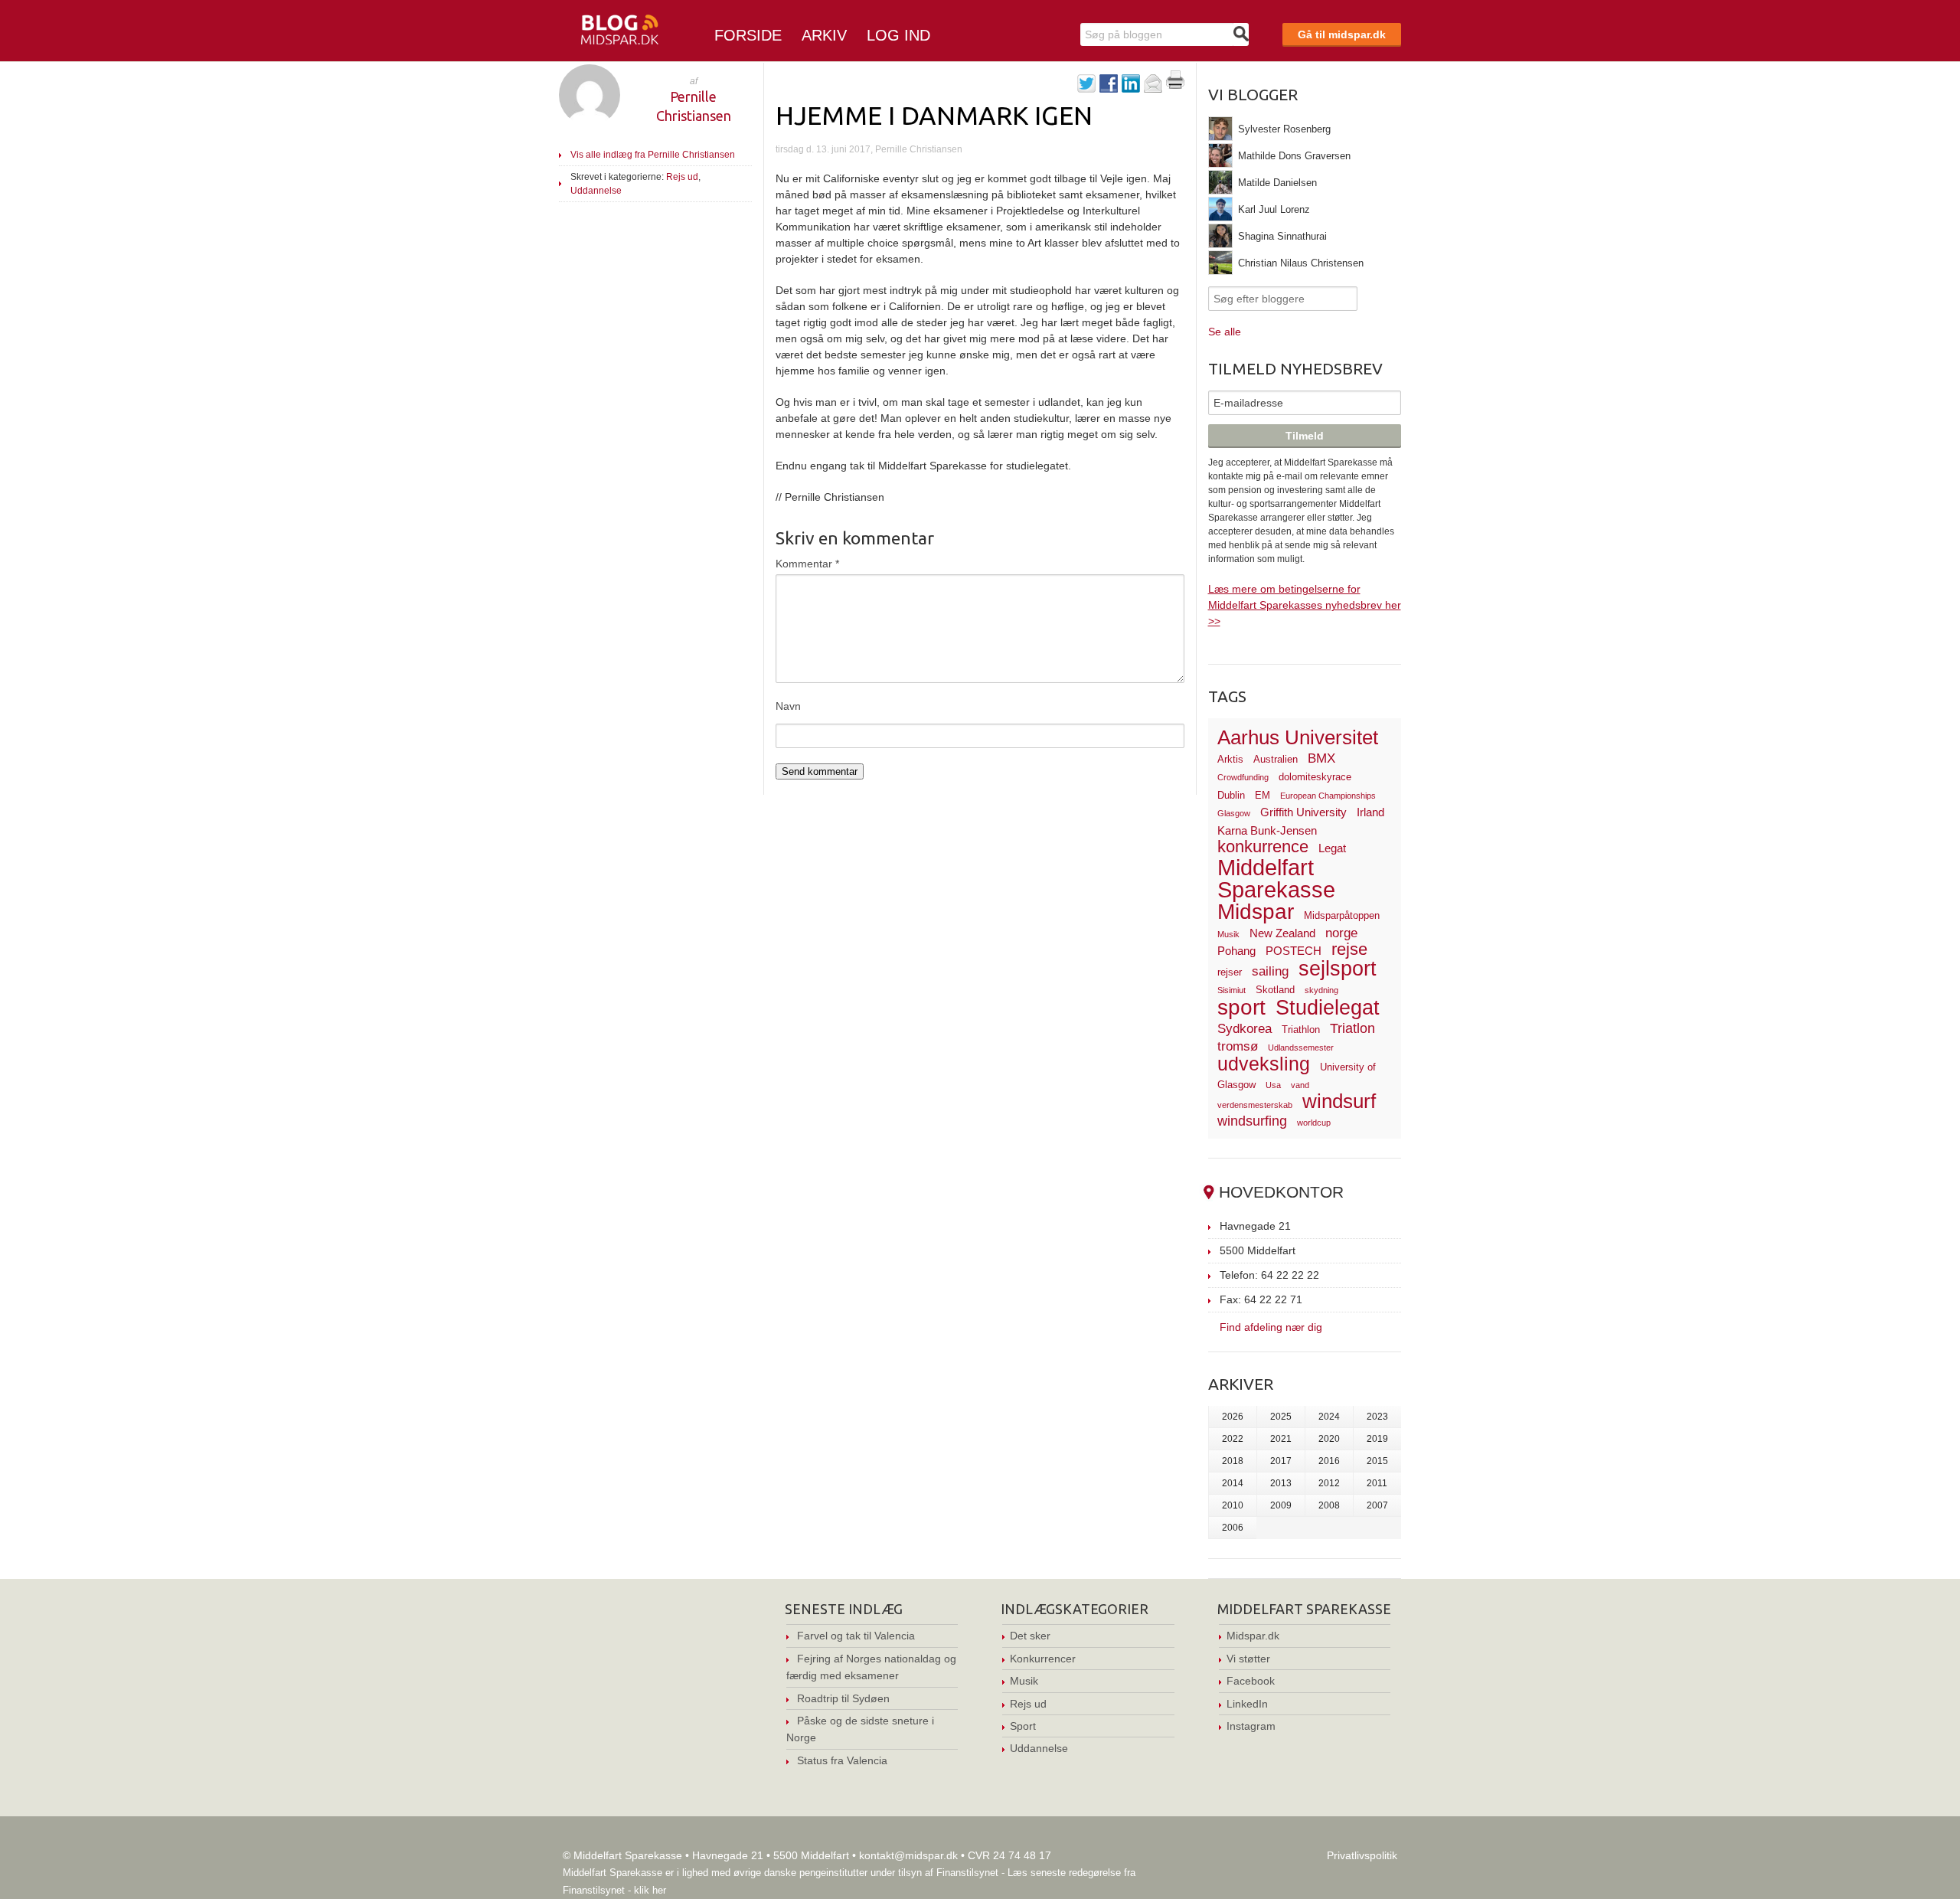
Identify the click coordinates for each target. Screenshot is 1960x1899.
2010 (1233, 1505)
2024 (1329, 1417)
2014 (1233, 1483)
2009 (1281, 1505)
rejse (1349, 949)
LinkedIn (1247, 1704)
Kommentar (807, 564)
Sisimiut (1232, 990)
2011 (1377, 1483)
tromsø (1238, 1046)
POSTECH (1294, 951)
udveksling (1264, 1064)
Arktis (1230, 759)
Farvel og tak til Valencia (856, 1636)
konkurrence (1263, 847)
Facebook (1251, 1681)
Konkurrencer (1043, 1659)
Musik (1228, 934)
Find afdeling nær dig (1271, 1327)
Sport (1023, 1726)
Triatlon (1352, 1028)
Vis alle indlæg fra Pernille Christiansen (653, 155)
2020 (1329, 1439)
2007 (1377, 1505)
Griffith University (1303, 812)
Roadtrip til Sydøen (843, 1698)
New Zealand (1282, 933)
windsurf (1339, 1101)
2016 (1329, 1461)
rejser (1230, 972)
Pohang (1236, 951)
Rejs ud (682, 177)
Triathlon (1301, 1030)
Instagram (1251, 1726)
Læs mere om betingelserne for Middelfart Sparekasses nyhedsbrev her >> (1305, 605)
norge (1341, 933)
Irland (1370, 812)
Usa (1273, 1085)
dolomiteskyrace (1315, 777)
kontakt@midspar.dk (908, 1855)
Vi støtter (1248, 1659)
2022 (1233, 1439)
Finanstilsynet (967, 1873)
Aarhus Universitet (1298, 737)
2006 (1233, 1528)
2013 (1281, 1483)
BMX (1321, 758)
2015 (1377, 1461)
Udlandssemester (1301, 1048)
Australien (1276, 759)
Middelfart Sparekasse (1276, 879)
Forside (748, 35)
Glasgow (1234, 813)
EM (1263, 795)
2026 (1233, 1417)
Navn (788, 706)
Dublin (1231, 795)
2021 (1281, 1439)
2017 (1281, 1461)
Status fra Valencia (842, 1760)
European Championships (1328, 796)
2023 (1377, 1417)
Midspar (1256, 912)
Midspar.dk (1253, 1636)
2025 (1281, 1417)
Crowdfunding (1243, 777)
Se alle (1225, 332)
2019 (1377, 1439)
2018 (1233, 1461)
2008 (1329, 1505)
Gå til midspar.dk (1342, 34)
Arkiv (824, 35)
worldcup (1314, 1123)
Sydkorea (1245, 1029)
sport (1241, 1007)
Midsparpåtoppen (1342, 915)
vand (1300, 1085)
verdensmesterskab (1255, 1105)
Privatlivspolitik (1362, 1855)
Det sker (1030, 1636)
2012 (1329, 1483)
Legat (1332, 848)
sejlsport (1338, 969)
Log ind (898, 35)
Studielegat (1328, 1008)
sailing (1270, 971)
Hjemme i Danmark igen (934, 115)
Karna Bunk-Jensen (1267, 830)
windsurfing (1252, 1121)
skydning (1321, 990)
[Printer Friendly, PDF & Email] (1175, 85)
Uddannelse (596, 191)
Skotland (1275, 990)
